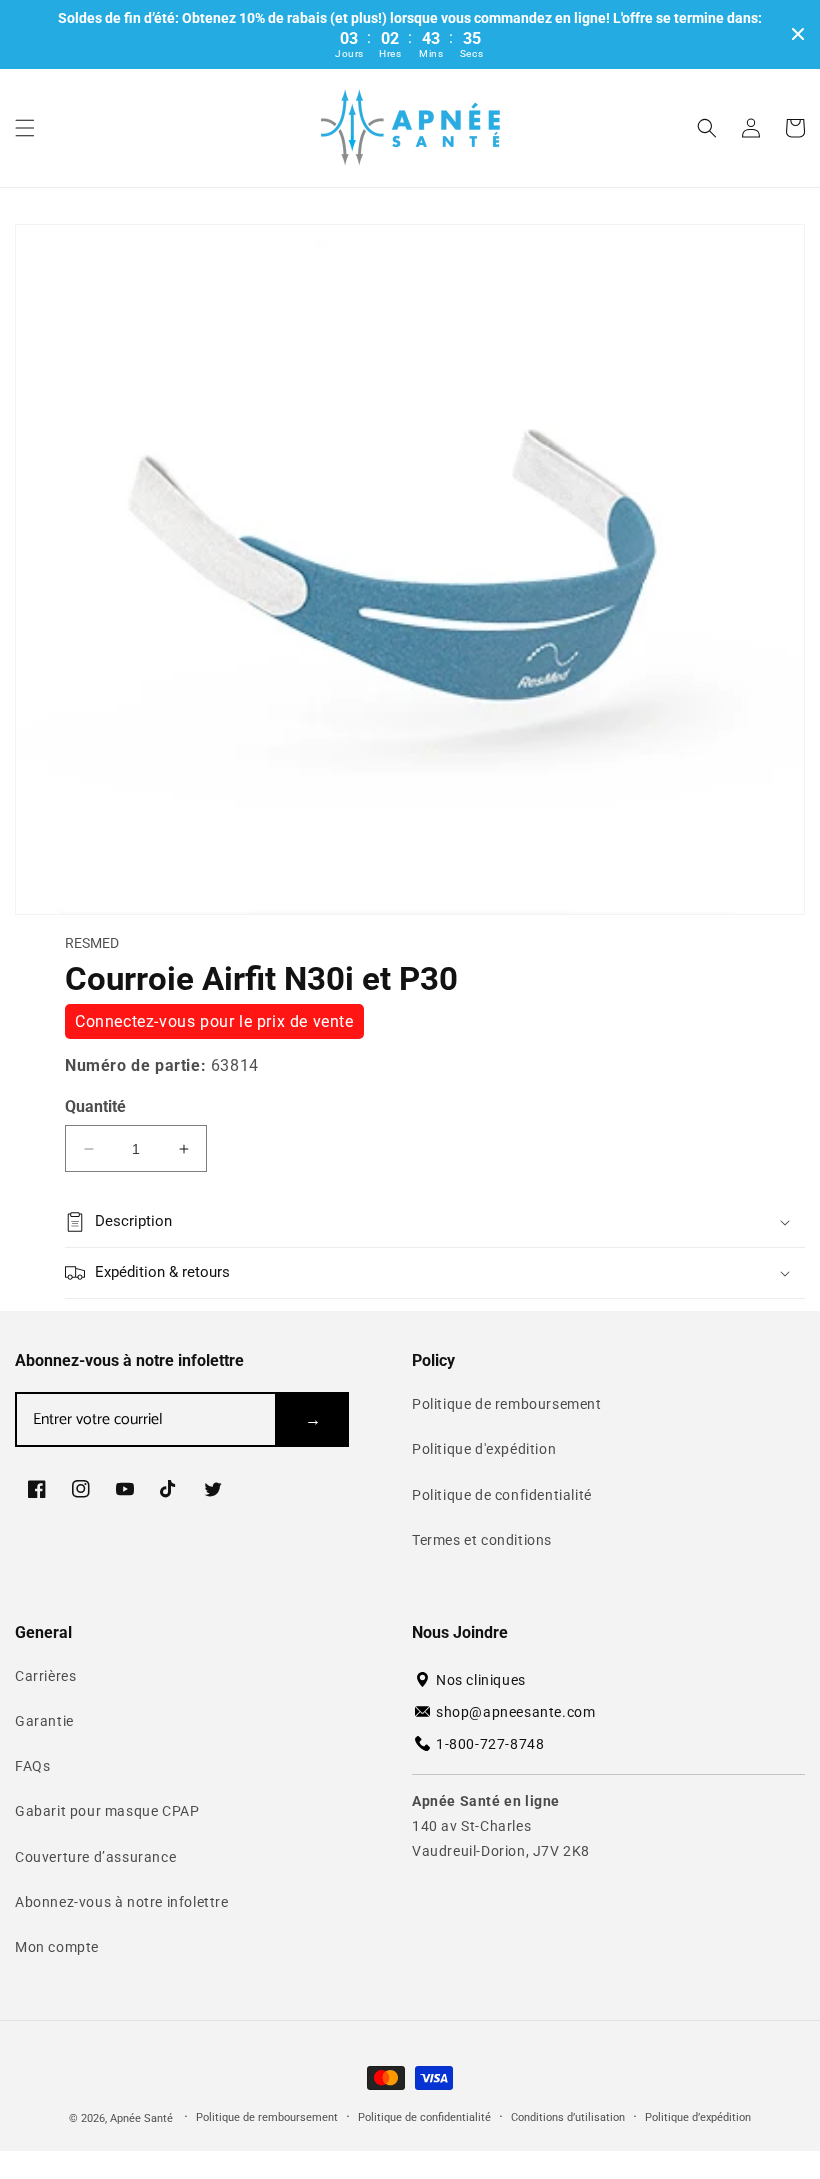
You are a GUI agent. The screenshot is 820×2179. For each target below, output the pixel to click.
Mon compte (57, 1947)
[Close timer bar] (798, 34)
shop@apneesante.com (515, 1712)
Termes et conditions (482, 1540)
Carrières (45, 1676)
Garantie (44, 1721)
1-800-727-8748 (490, 1744)
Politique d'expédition (484, 1449)
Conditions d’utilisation (568, 2117)
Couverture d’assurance (95, 1857)
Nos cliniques (481, 1680)
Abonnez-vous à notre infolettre (122, 1902)
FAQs (32, 1766)
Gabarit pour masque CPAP (107, 1811)
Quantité (95, 1106)
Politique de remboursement (507, 1404)
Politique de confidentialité (502, 1495)
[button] (25, 128)
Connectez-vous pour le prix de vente (214, 1021)
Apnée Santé (143, 2118)
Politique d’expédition (698, 2117)
